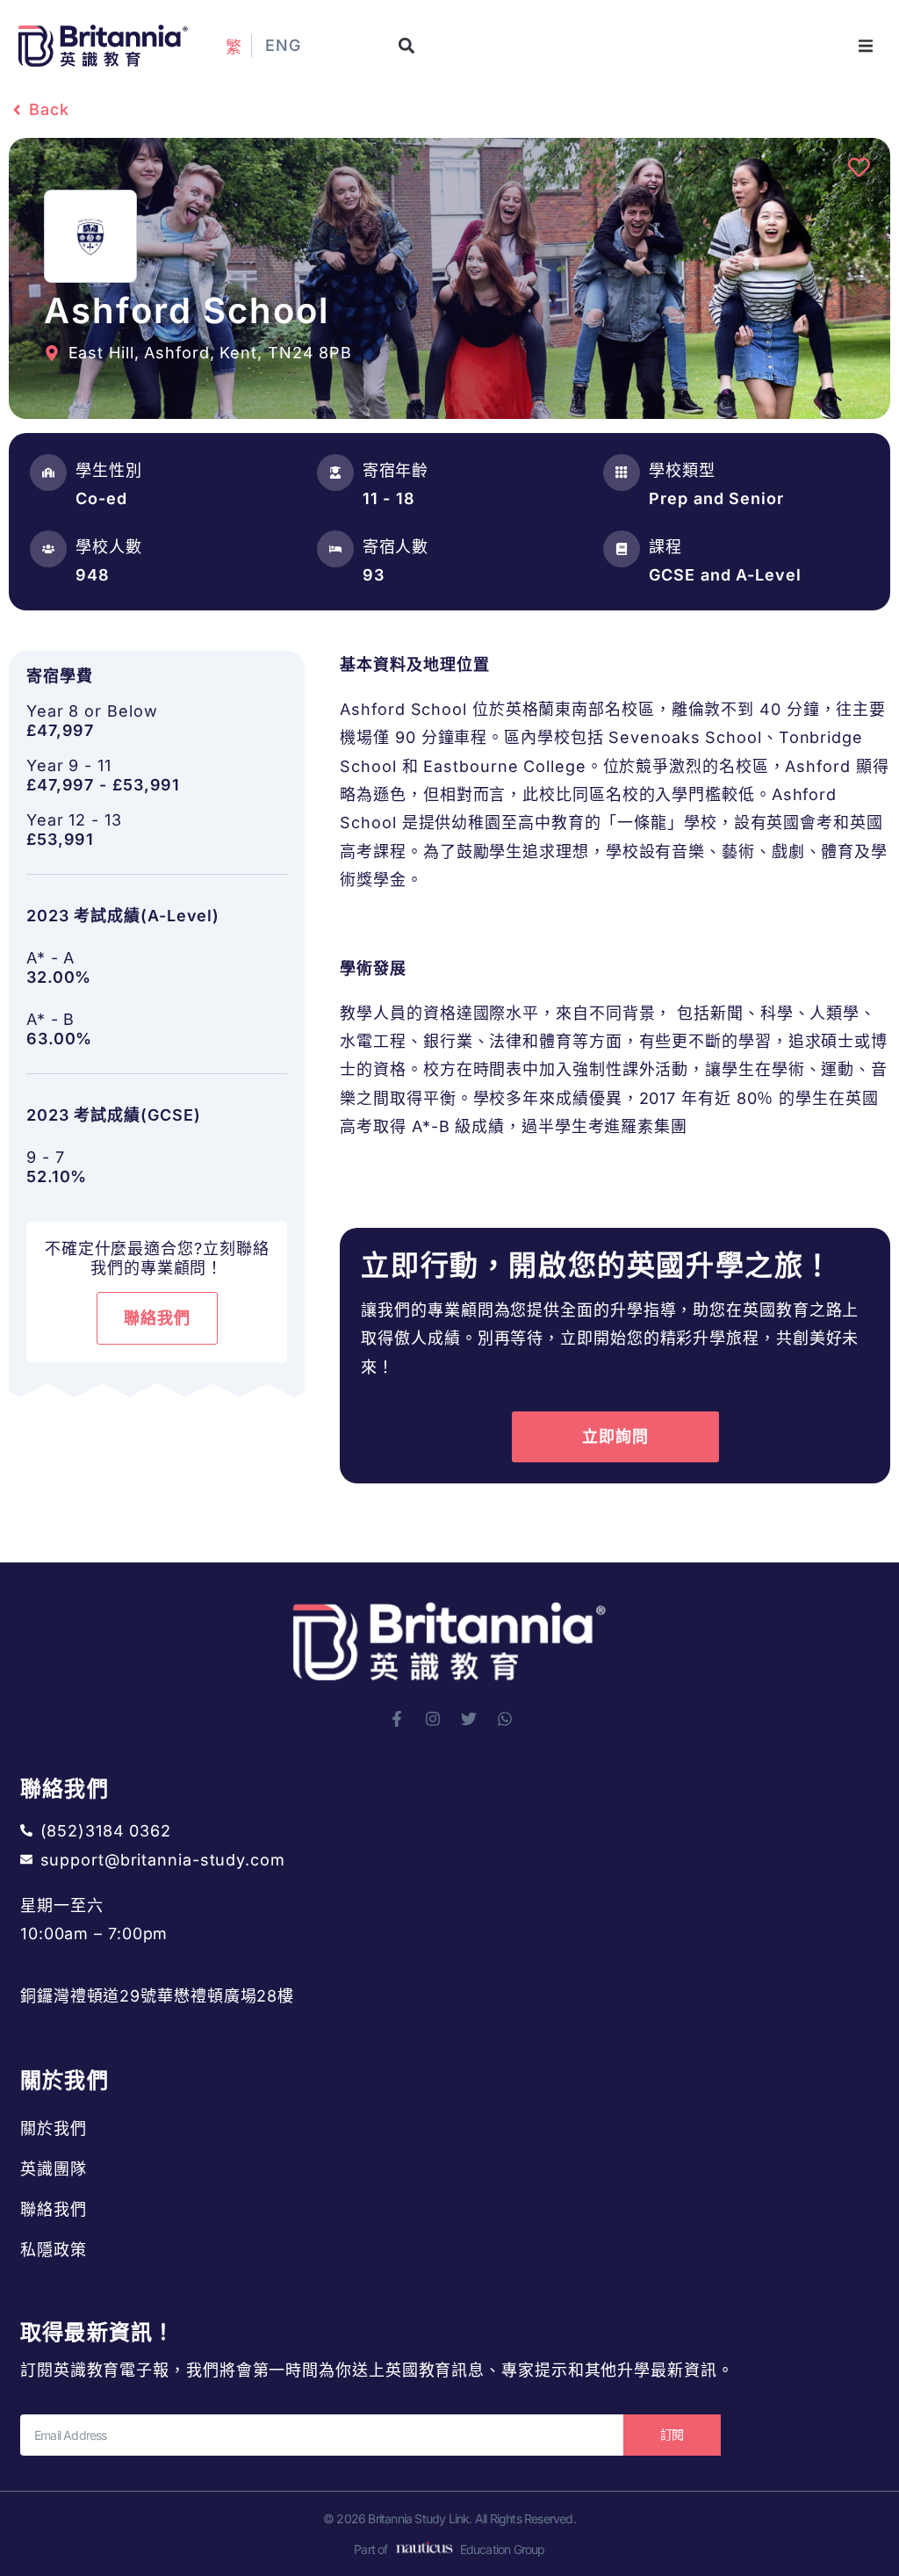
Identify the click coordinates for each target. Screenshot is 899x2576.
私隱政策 (54, 2250)
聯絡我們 (54, 2209)
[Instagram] (433, 1719)
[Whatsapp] (505, 1719)
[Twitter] (469, 1719)
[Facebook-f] (397, 1719)
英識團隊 (54, 2169)
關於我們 (54, 2129)
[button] (406, 46)
